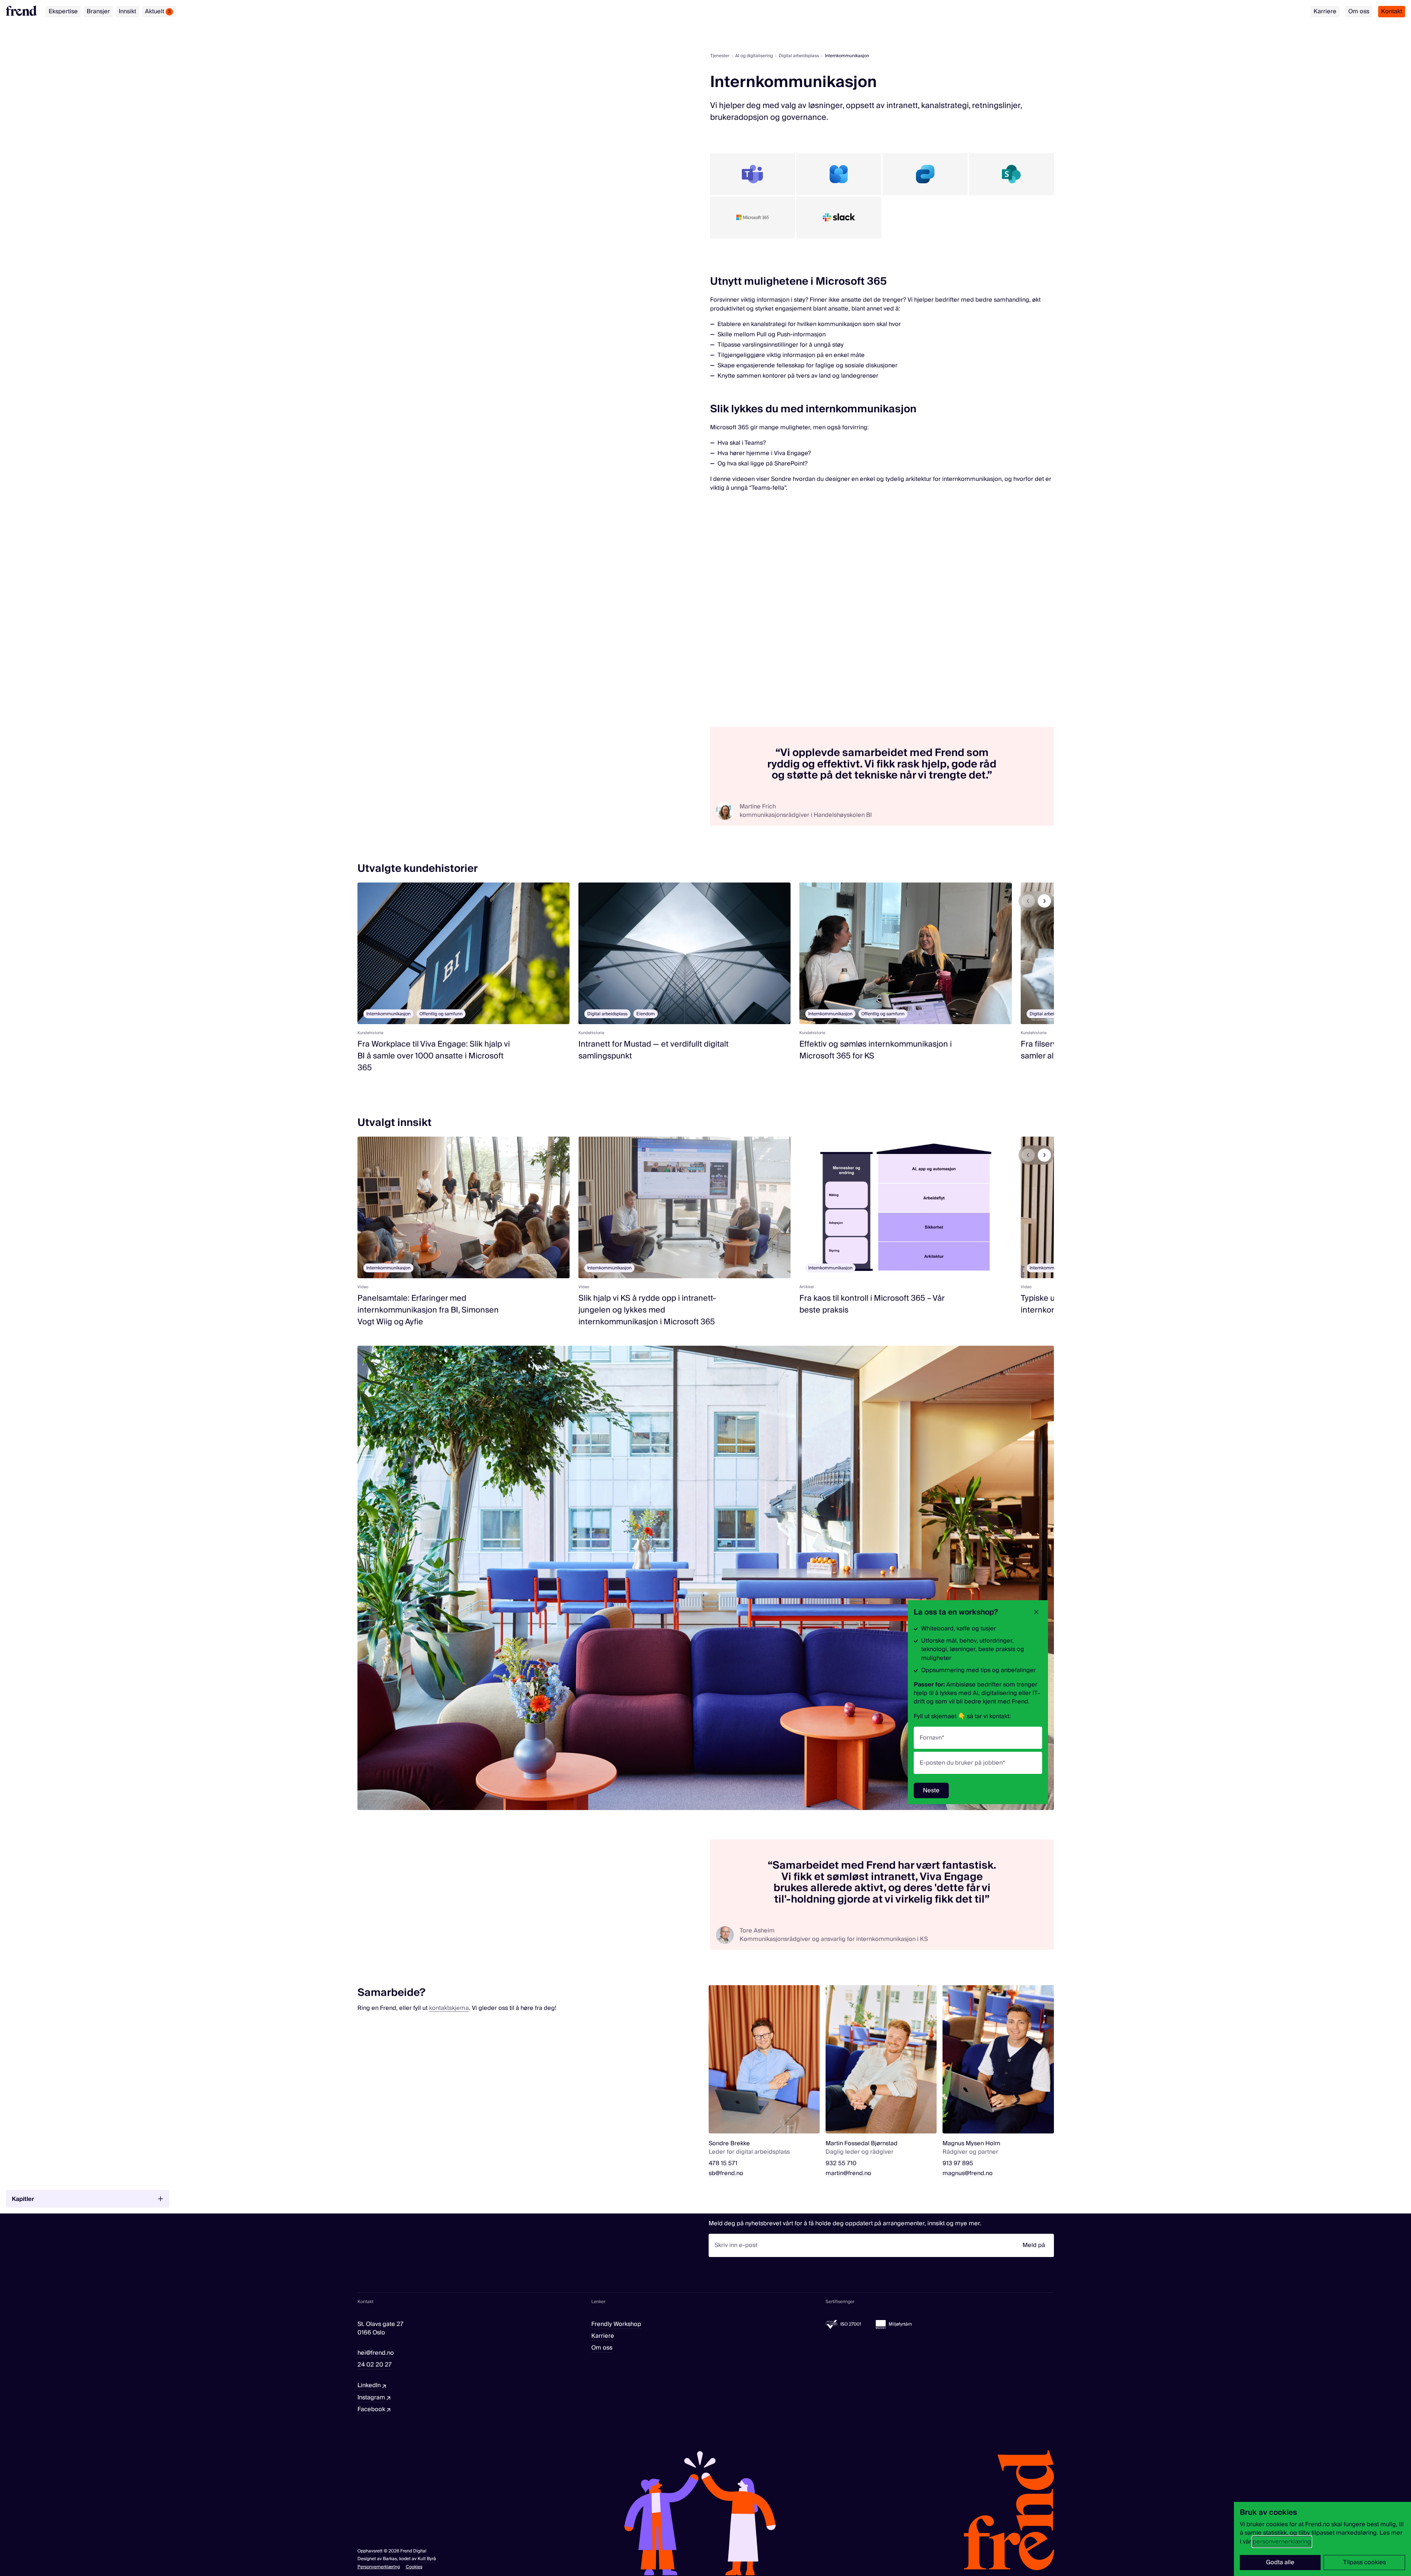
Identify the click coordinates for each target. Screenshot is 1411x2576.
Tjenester (720, 56)
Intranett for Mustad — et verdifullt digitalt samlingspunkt (653, 1050)
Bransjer (98, 11)
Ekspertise (63, 11)
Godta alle (1280, 2562)
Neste (931, 1790)
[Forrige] (1028, 901)
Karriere (1325, 11)
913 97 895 (958, 2164)
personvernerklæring (1282, 2542)
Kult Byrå (427, 2559)
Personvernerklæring (379, 2567)
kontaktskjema (449, 2008)
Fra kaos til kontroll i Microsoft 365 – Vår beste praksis (872, 1304)
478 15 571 (723, 2164)
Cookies (414, 2567)
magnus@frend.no (968, 2173)
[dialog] (1322, 2539)
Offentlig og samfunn (441, 1014)
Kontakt (1392, 11)
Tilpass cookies (1365, 2562)
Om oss (1359, 11)
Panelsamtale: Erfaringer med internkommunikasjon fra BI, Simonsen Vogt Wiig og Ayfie (428, 1310)
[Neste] (1044, 901)
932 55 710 (841, 2164)
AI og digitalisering (754, 56)
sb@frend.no (726, 2173)
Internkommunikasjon (388, 1014)
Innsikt (127, 11)
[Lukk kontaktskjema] (1036, 1612)
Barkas (390, 2559)
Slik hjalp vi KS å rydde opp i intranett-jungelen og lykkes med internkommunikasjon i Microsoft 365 (647, 1310)
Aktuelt (158, 11)
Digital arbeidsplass (799, 56)
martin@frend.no (848, 2173)
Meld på (1034, 2245)
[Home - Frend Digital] (21, 11)
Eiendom (646, 1014)
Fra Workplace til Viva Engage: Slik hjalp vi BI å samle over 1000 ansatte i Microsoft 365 (434, 1056)
